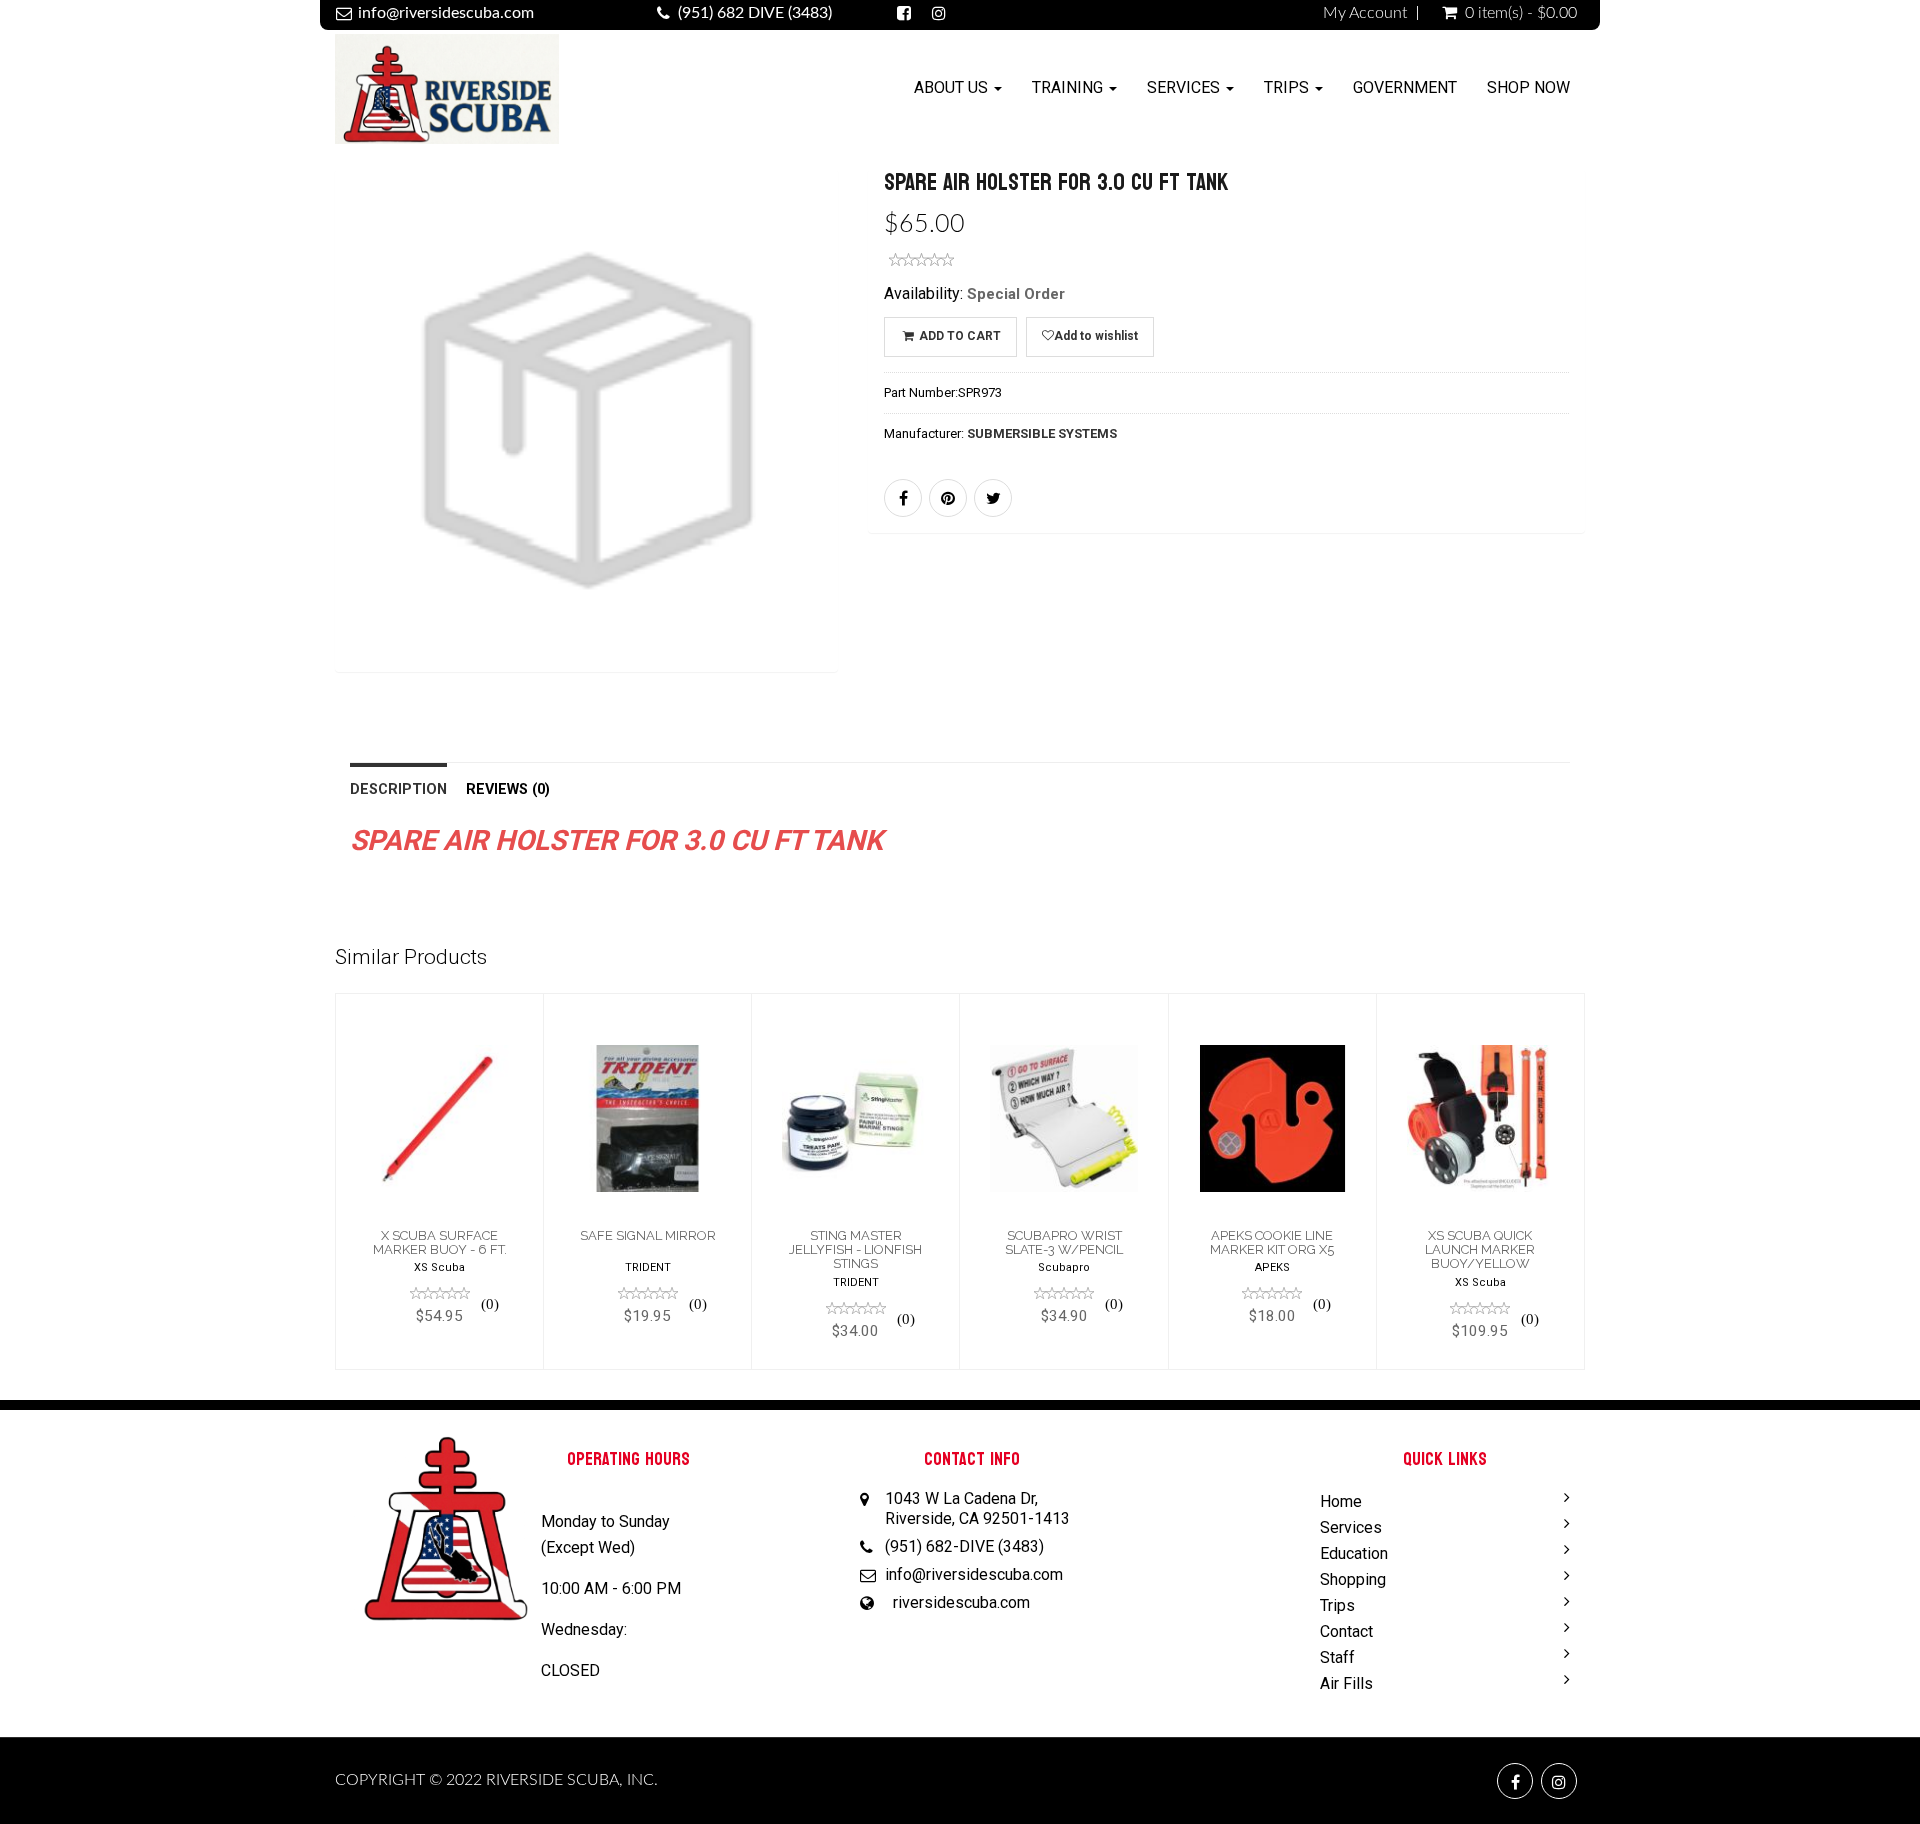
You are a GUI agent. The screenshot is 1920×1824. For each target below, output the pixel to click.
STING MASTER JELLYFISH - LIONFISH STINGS (855, 1250)
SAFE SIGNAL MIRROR (648, 1235)
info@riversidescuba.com (446, 13)
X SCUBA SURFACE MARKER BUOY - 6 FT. (440, 1242)
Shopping (1353, 1579)
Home (1341, 1501)
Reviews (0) (508, 789)
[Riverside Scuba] (447, 91)
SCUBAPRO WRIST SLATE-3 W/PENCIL (1064, 1242)
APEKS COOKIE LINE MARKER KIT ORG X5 (1272, 1242)
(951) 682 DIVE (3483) (755, 13)
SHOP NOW (1528, 87)
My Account (1365, 13)
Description (398, 789)
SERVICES (1185, 87)
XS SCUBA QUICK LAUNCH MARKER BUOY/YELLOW (1480, 1250)
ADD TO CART (958, 336)
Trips (1337, 1605)
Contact (1346, 1631)
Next (886, 449)
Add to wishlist (1096, 336)
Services (1351, 1527)
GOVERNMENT (1405, 87)
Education (1354, 1553)
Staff (1337, 1657)
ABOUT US (953, 87)
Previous (290, 449)
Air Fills (1346, 1683)
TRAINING (1069, 87)
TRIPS (1288, 87)
